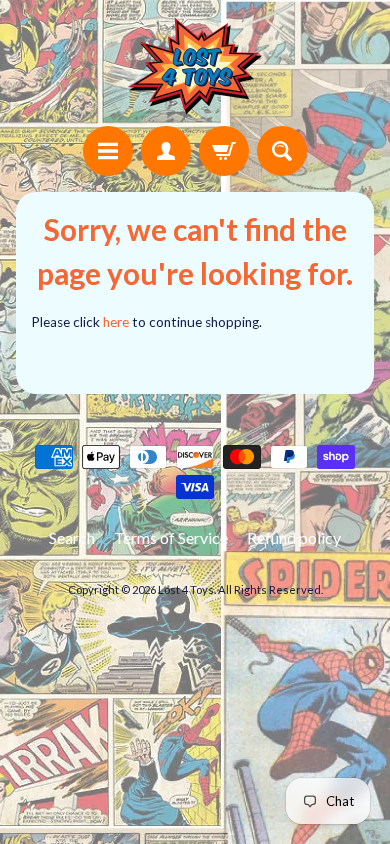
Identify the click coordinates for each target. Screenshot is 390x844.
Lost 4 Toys (186, 589)
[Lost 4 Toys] (195, 66)
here (116, 322)
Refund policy (294, 537)
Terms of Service (171, 537)
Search (72, 537)
